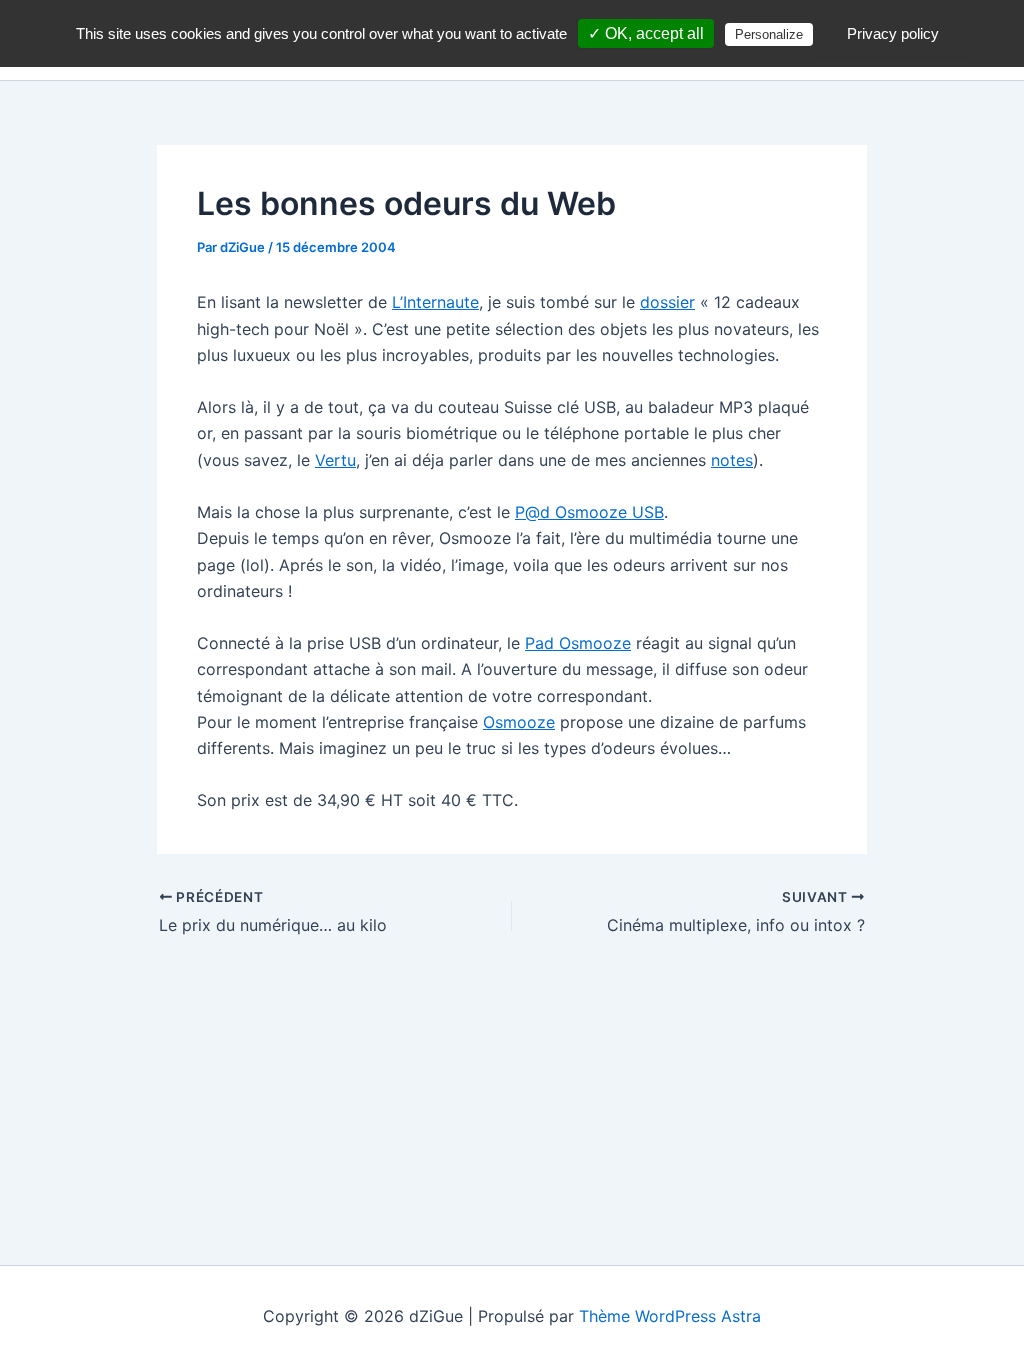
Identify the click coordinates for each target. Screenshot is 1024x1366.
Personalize (769, 34)
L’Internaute (435, 302)
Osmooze (519, 722)
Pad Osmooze (578, 643)
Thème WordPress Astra (670, 1316)
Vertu (335, 460)
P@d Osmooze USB (589, 512)
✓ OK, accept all (646, 33)
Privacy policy (893, 33)
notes (732, 460)
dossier (667, 302)
